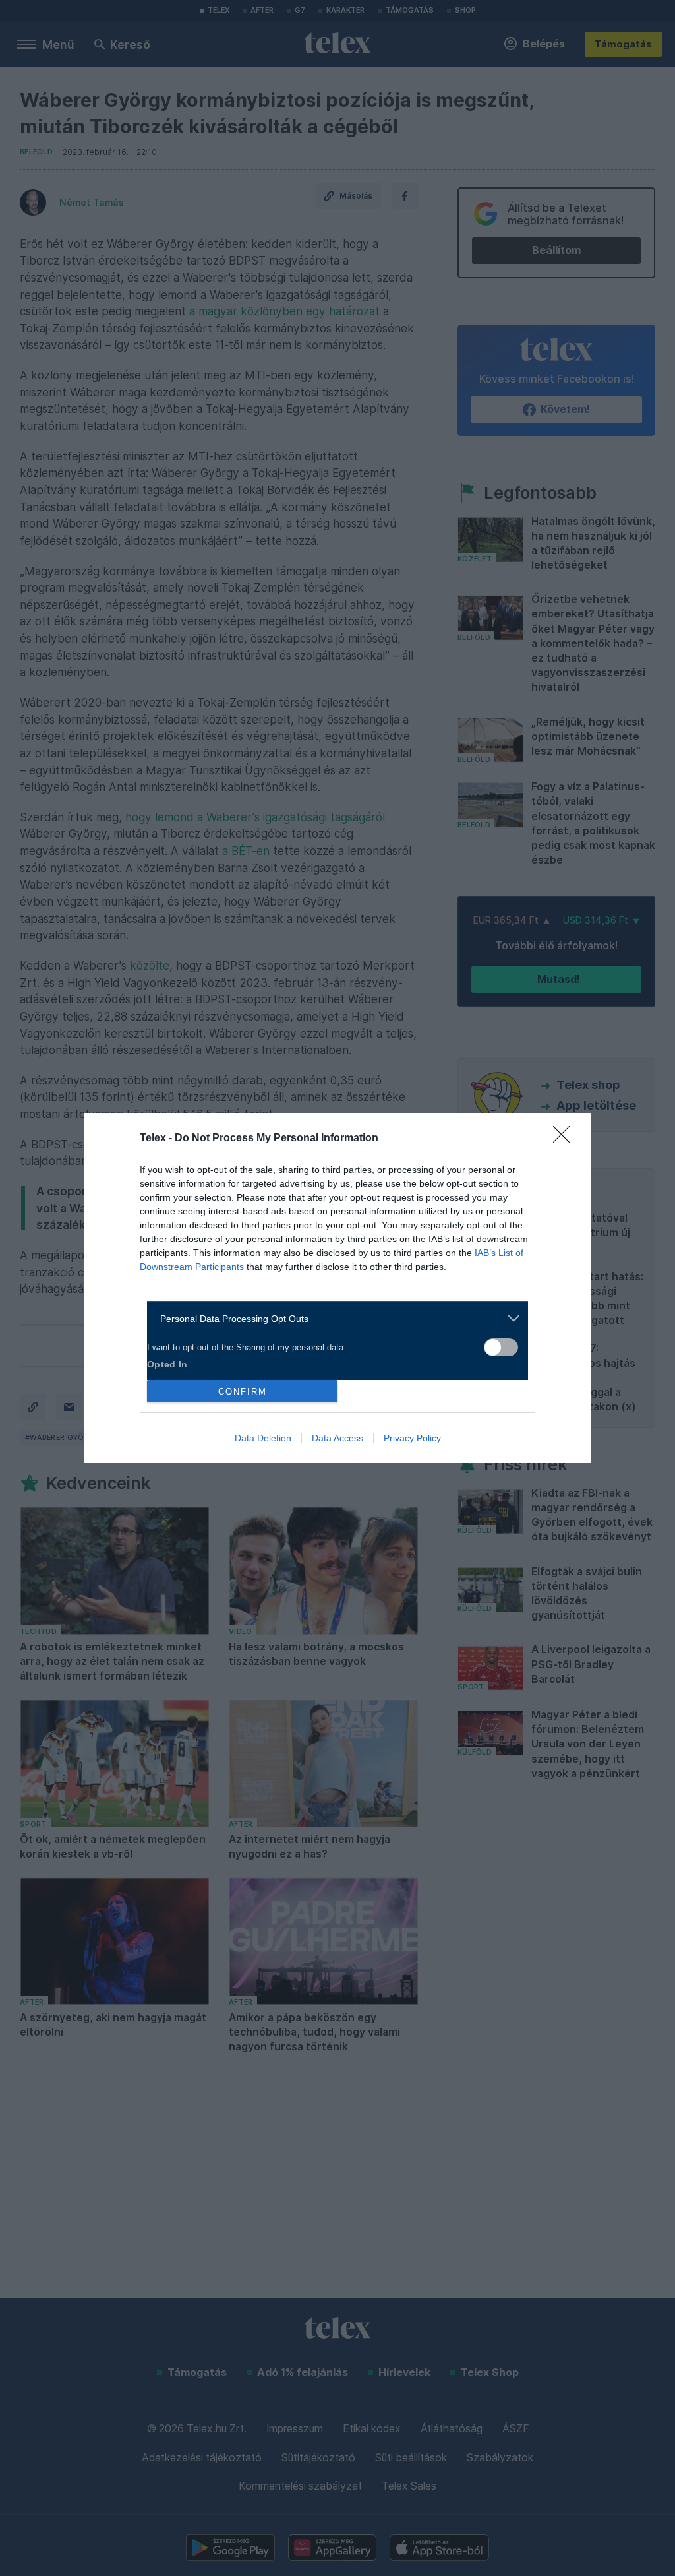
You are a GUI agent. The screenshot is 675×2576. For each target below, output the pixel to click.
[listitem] (333, 1318)
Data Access (337, 1438)
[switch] (501, 1347)
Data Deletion (263, 1438)
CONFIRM (243, 1392)
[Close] (566, 1139)
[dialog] (337, 1288)
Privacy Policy (412, 1438)
